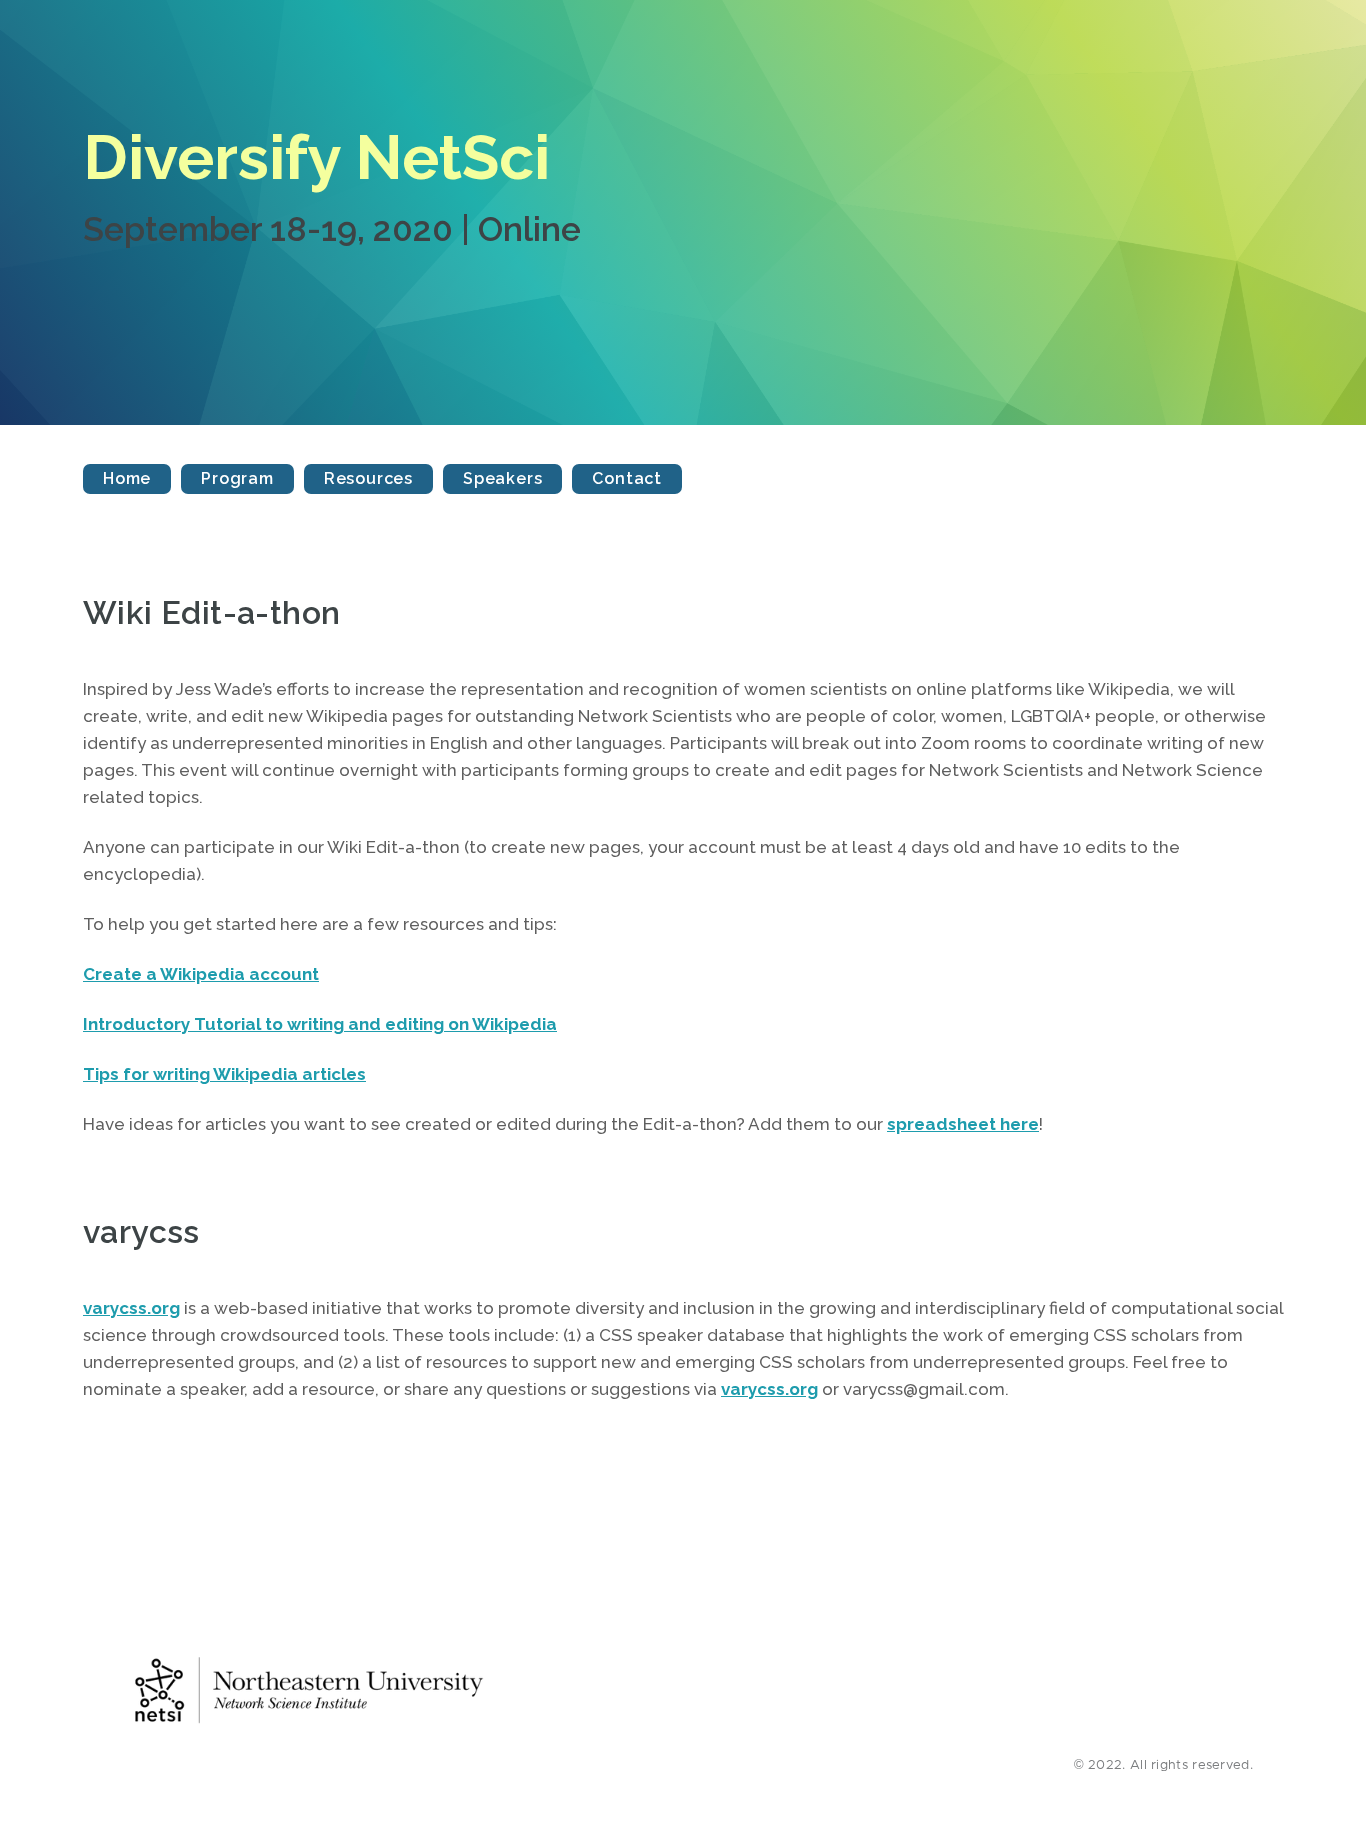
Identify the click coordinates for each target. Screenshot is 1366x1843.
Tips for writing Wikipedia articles (224, 1074)
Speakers (502, 478)
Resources (368, 478)
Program (237, 478)
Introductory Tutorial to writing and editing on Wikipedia (320, 1024)
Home (127, 478)
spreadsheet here (963, 1124)
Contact (627, 478)
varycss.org (131, 1308)
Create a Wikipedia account (201, 974)
